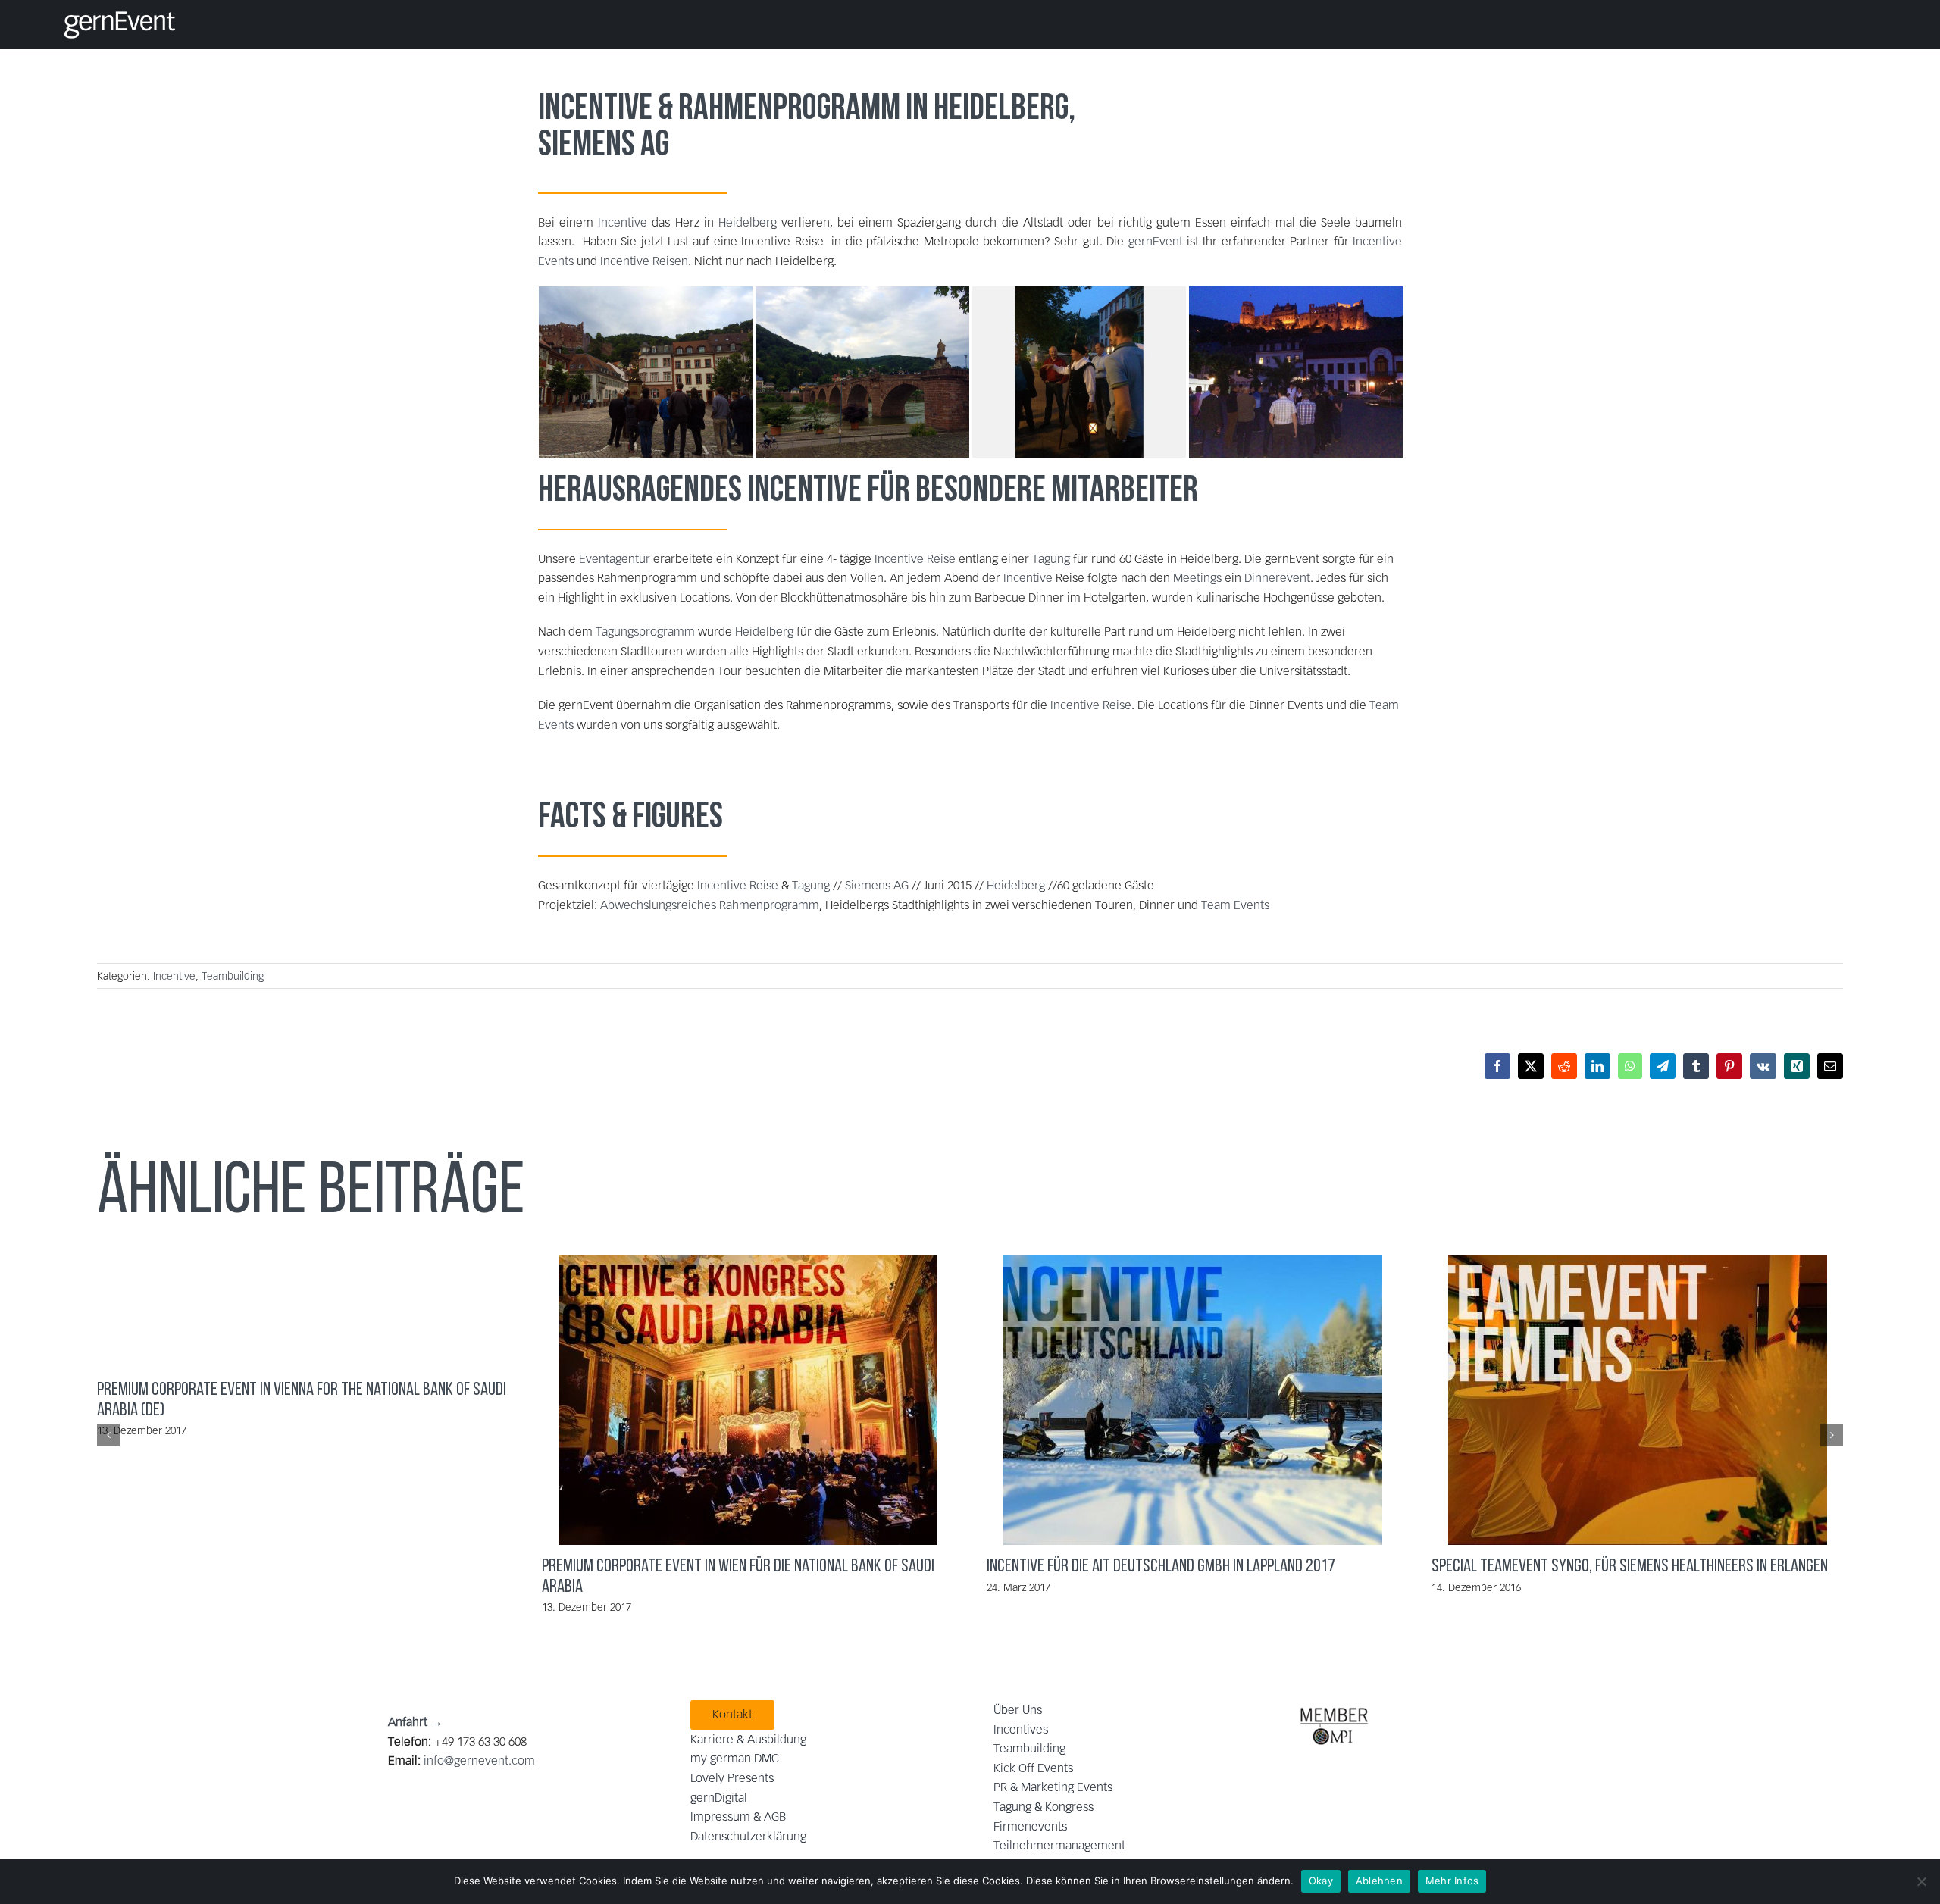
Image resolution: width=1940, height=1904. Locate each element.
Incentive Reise (915, 559)
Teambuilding (233, 976)
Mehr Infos (1452, 1881)
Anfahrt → (415, 1722)
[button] (108, 1435)
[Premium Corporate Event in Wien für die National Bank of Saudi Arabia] (748, 1400)
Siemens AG (877, 885)
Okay (1321, 1881)
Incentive (595, 110)
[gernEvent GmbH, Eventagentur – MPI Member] (1334, 1706)
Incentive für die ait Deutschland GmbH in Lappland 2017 (1177, 1400)
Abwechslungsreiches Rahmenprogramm (710, 905)
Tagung (1051, 559)
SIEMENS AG (604, 146)
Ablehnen (1379, 1881)
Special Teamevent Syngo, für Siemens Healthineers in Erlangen (1622, 1400)
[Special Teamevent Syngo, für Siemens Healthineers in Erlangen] (1638, 1400)
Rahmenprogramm (789, 110)
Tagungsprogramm (645, 632)
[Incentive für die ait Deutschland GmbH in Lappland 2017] (1193, 1400)
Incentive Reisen (644, 261)
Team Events (1234, 905)
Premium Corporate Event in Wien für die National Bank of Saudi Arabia (732, 1400)
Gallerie (764, 1400)
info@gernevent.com (479, 1760)
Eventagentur (615, 559)
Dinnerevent (1277, 578)
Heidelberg (1001, 110)
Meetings (1197, 578)
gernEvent (1156, 241)
